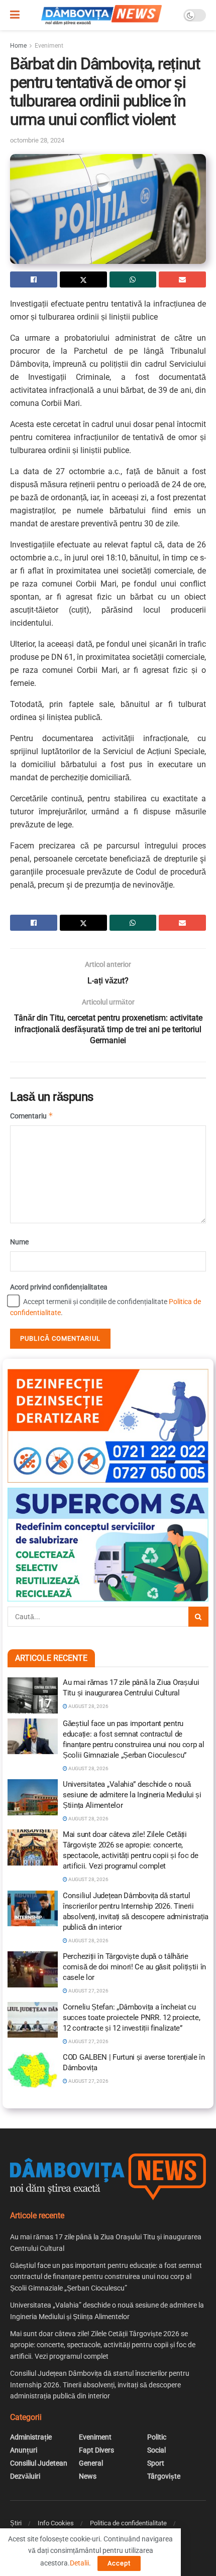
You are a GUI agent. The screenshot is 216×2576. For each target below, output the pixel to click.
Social (156, 2450)
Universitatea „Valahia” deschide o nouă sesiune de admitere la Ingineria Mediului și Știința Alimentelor (132, 1795)
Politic (157, 2437)
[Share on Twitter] (83, 279)
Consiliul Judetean (39, 2463)
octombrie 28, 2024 (37, 140)
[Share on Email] (182, 279)
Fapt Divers (96, 2450)
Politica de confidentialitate (128, 2523)
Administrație (31, 2437)
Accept (119, 2563)
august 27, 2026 (88, 1991)
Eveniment (49, 46)
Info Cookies (56, 2523)
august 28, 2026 (88, 1706)
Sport (156, 2463)
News (88, 2476)
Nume (19, 1242)
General (91, 2463)
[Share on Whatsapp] (133, 279)
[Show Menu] (15, 15)
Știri (16, 2523)
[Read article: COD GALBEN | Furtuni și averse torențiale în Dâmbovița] (33, 2070)
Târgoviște (164, 2476)
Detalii (79, 2563)
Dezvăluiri (25, 2476)
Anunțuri (24, 2450)
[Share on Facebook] (34, 279)
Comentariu (32, 1116)
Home (18, 46)
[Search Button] (198, 1617)
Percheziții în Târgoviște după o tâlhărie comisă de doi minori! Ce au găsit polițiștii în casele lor (134, 1967)
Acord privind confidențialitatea (59, 1287)
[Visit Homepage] (101, 15)
